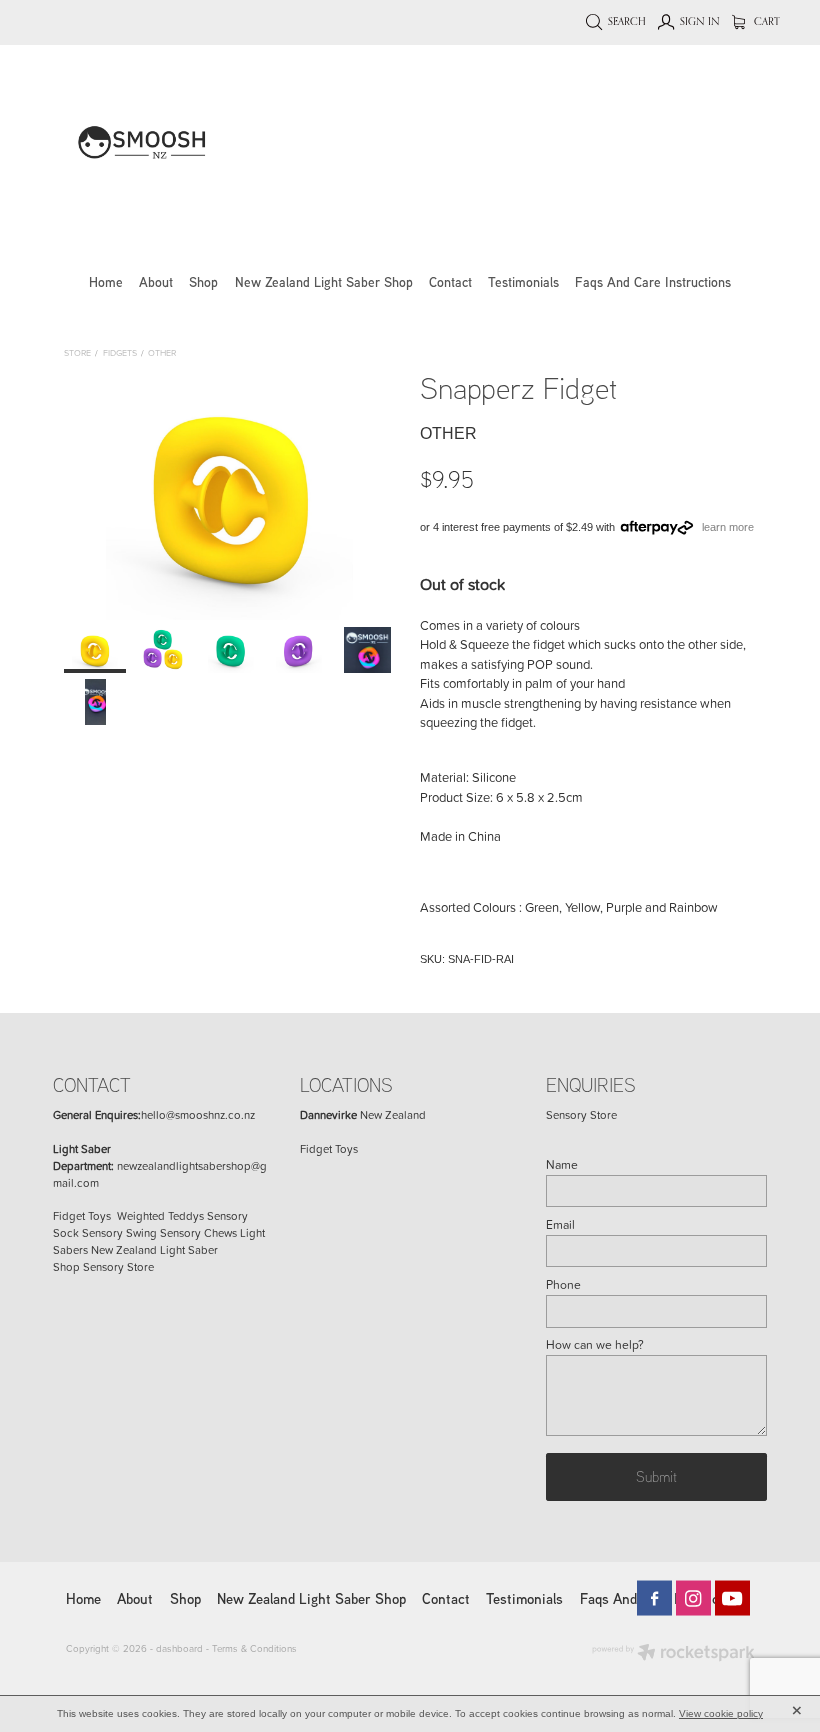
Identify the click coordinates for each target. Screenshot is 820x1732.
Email (560, 1225)
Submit (656, 1476)
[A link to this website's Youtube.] (732, 1598)
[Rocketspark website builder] (673, 1654)
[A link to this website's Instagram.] (693, 1598)
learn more (728, 527)
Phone (563, 1285)
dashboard (179, 1648)
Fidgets (120, 352)
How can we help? (595, 1345)
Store (77, 352)
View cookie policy (721, 1713)
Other (162, 352)
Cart (765, 21)
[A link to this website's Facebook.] (654, 1598)
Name (562, 1165)
